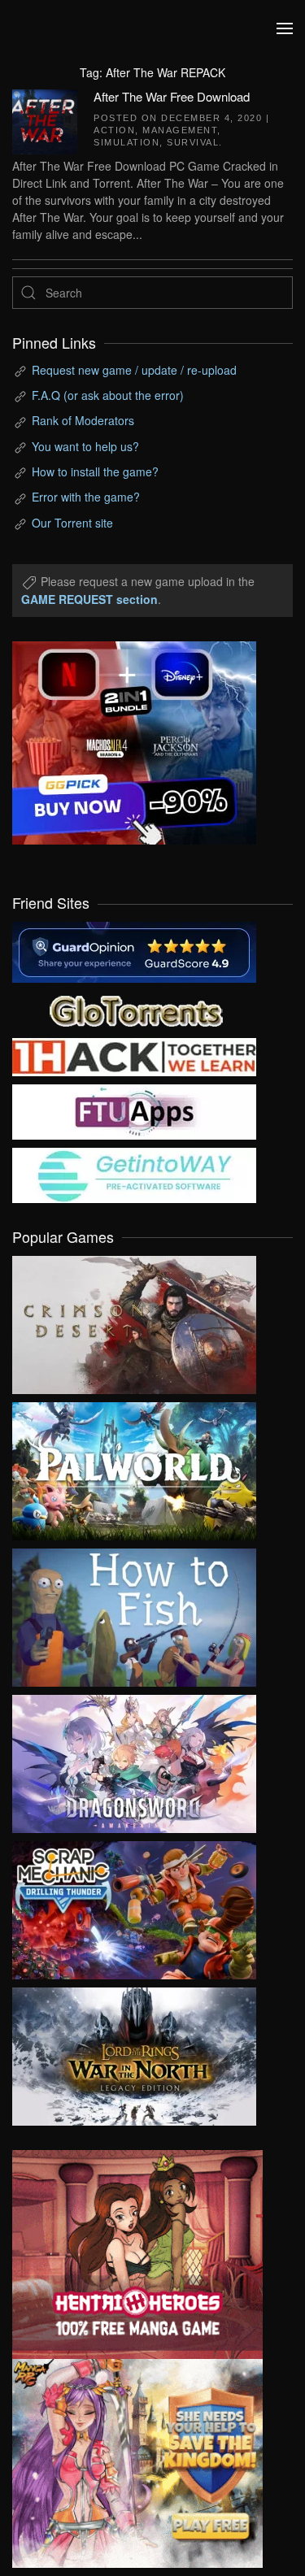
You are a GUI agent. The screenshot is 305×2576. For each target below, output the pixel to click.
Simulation (126, 142)
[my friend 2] (134, 1009)
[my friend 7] (134, 1174)
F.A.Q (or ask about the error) (108, 395)
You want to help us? (85, 446)
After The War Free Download (172, 96)
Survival (193, 142)
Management (180, 130)
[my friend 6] (134, 1110)
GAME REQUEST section (89, 599)
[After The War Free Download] (45, 119)
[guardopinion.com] (134, 951)
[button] (285, 28)
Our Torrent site (72, 523)
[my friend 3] (134, 1056)
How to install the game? (95, 471)
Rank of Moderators (83, 420)
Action (114, 130)
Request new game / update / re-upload (134, 370)
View (134, 1321)
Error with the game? (86, 497)
